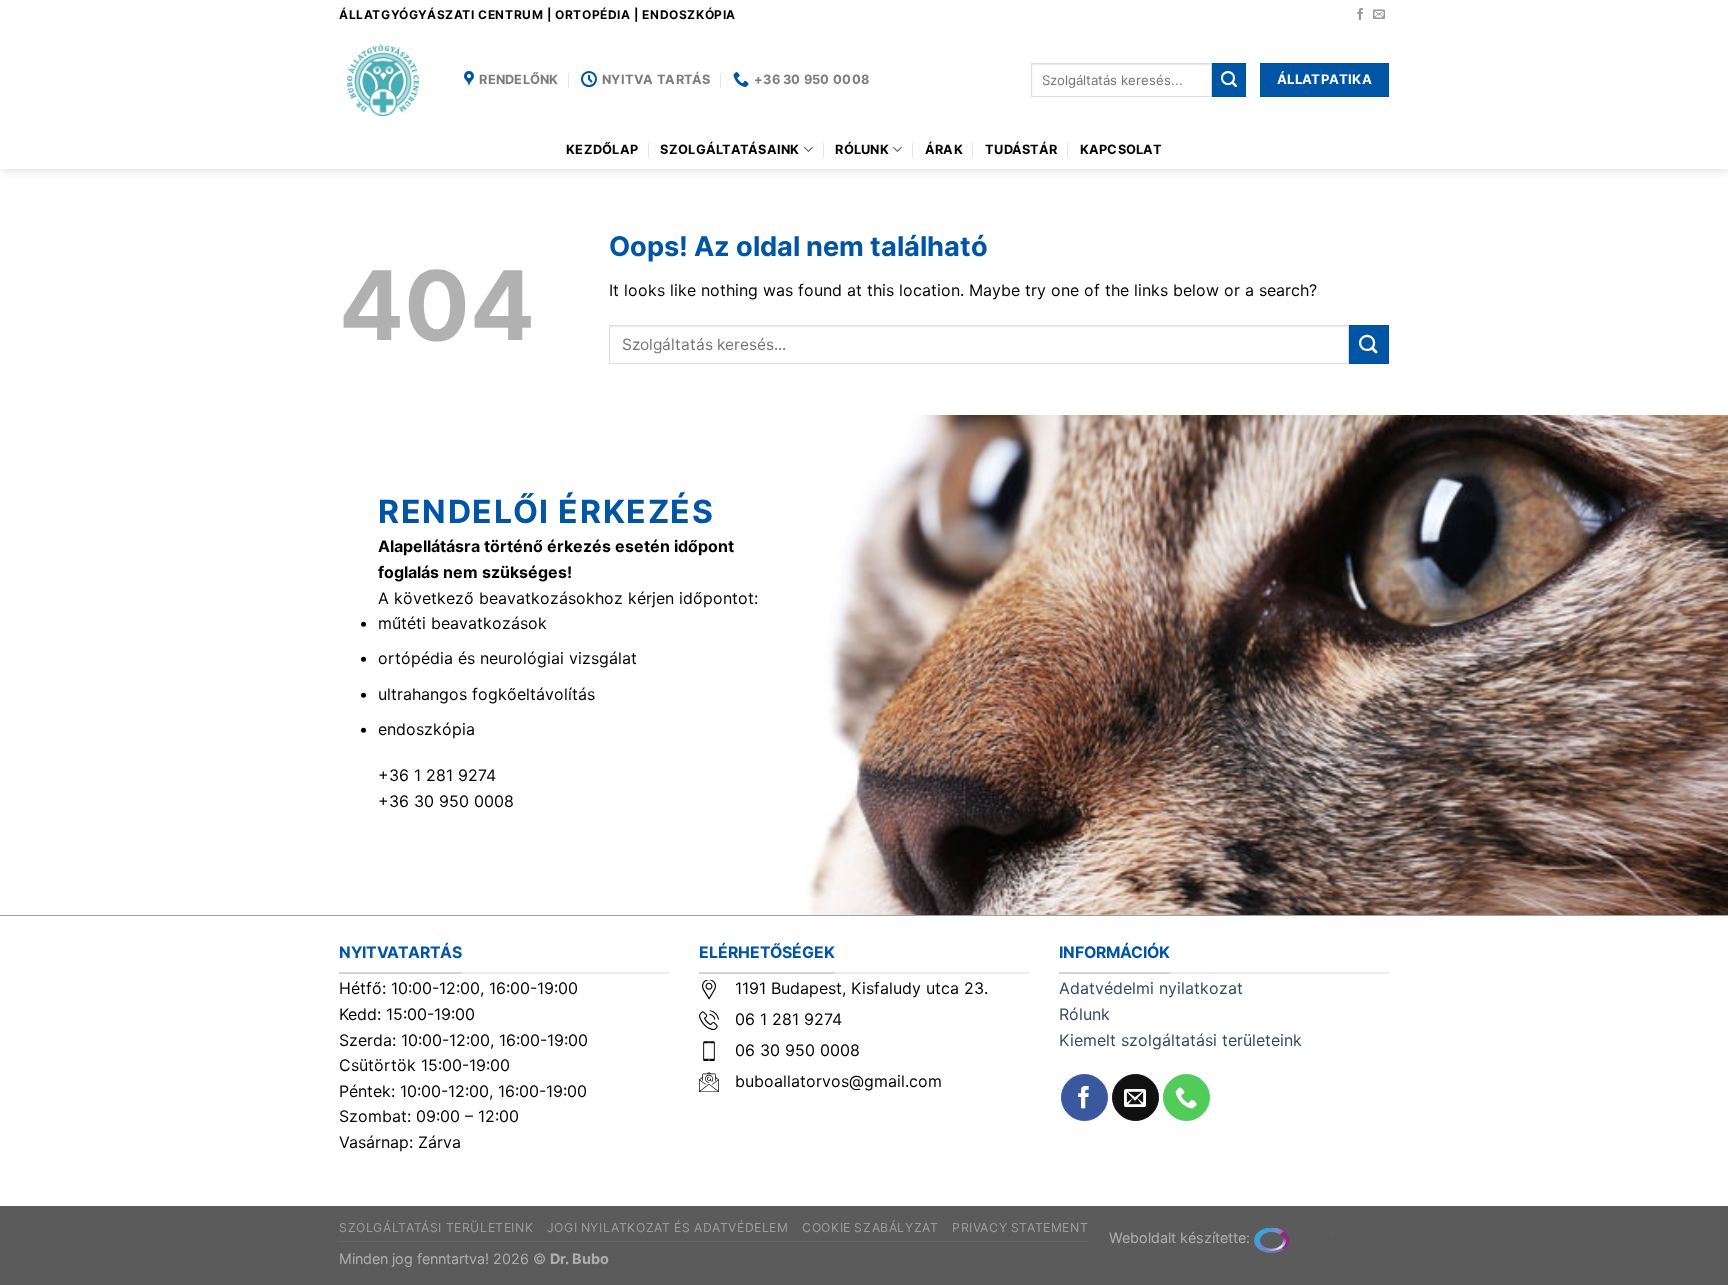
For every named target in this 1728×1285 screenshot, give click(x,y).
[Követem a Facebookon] (1360, 15)
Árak (944, 149)
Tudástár (1021, 149)
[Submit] (1229, 80)
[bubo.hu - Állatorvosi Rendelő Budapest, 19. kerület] (386, 80)
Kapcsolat (1121, 149)
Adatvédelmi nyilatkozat (1151, 988)
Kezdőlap (602, 149)
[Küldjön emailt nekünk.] (1379, 15)
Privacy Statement (1020, 1227)
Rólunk (862, 149)
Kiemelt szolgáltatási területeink (1180, 1040)
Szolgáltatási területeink (436, 1227)
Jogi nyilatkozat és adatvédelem (668, 1227)
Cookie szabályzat (870, 1227)
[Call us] (1186, 1097)
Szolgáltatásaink (729, 149)
